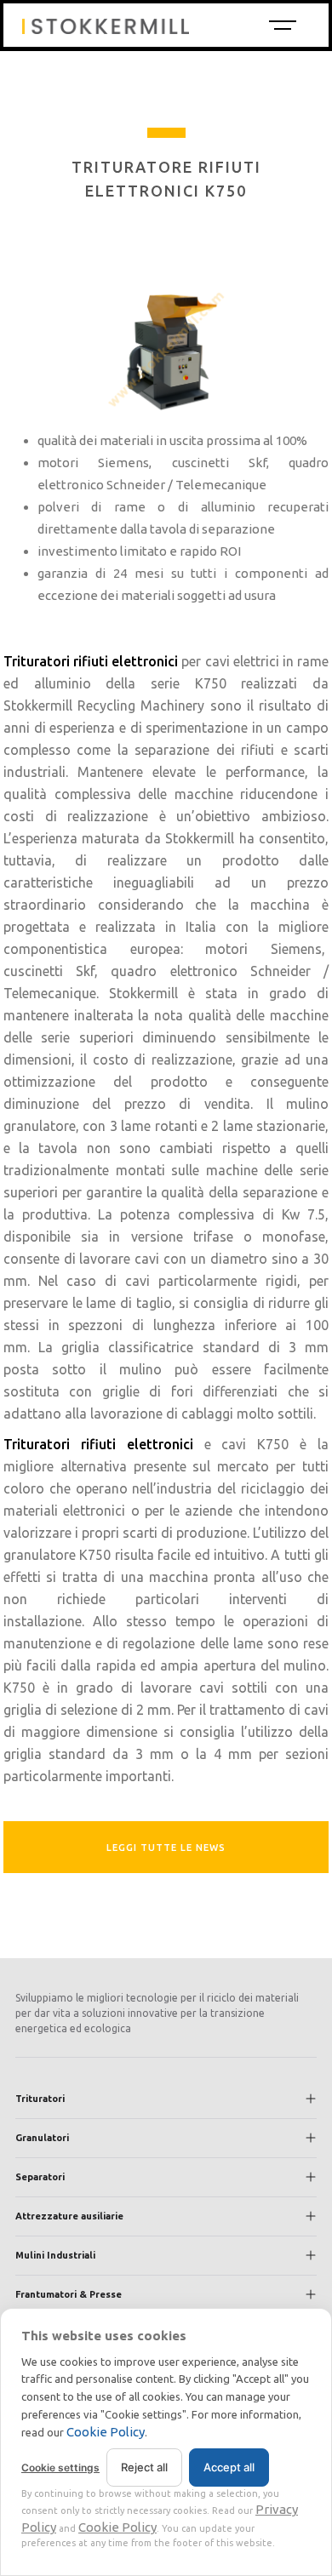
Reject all (144, 2467)
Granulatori (42, 2138)
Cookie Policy (106, 2432)
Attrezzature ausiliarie (69, 2216)
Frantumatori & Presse (69, 2294)
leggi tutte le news (166, 1848)
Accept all (229, 2467)
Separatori (40, 2177)
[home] (137, 25)
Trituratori (40, 2099)
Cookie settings (60, 2467)
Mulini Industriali (55, 2255)
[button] (281, 25)
